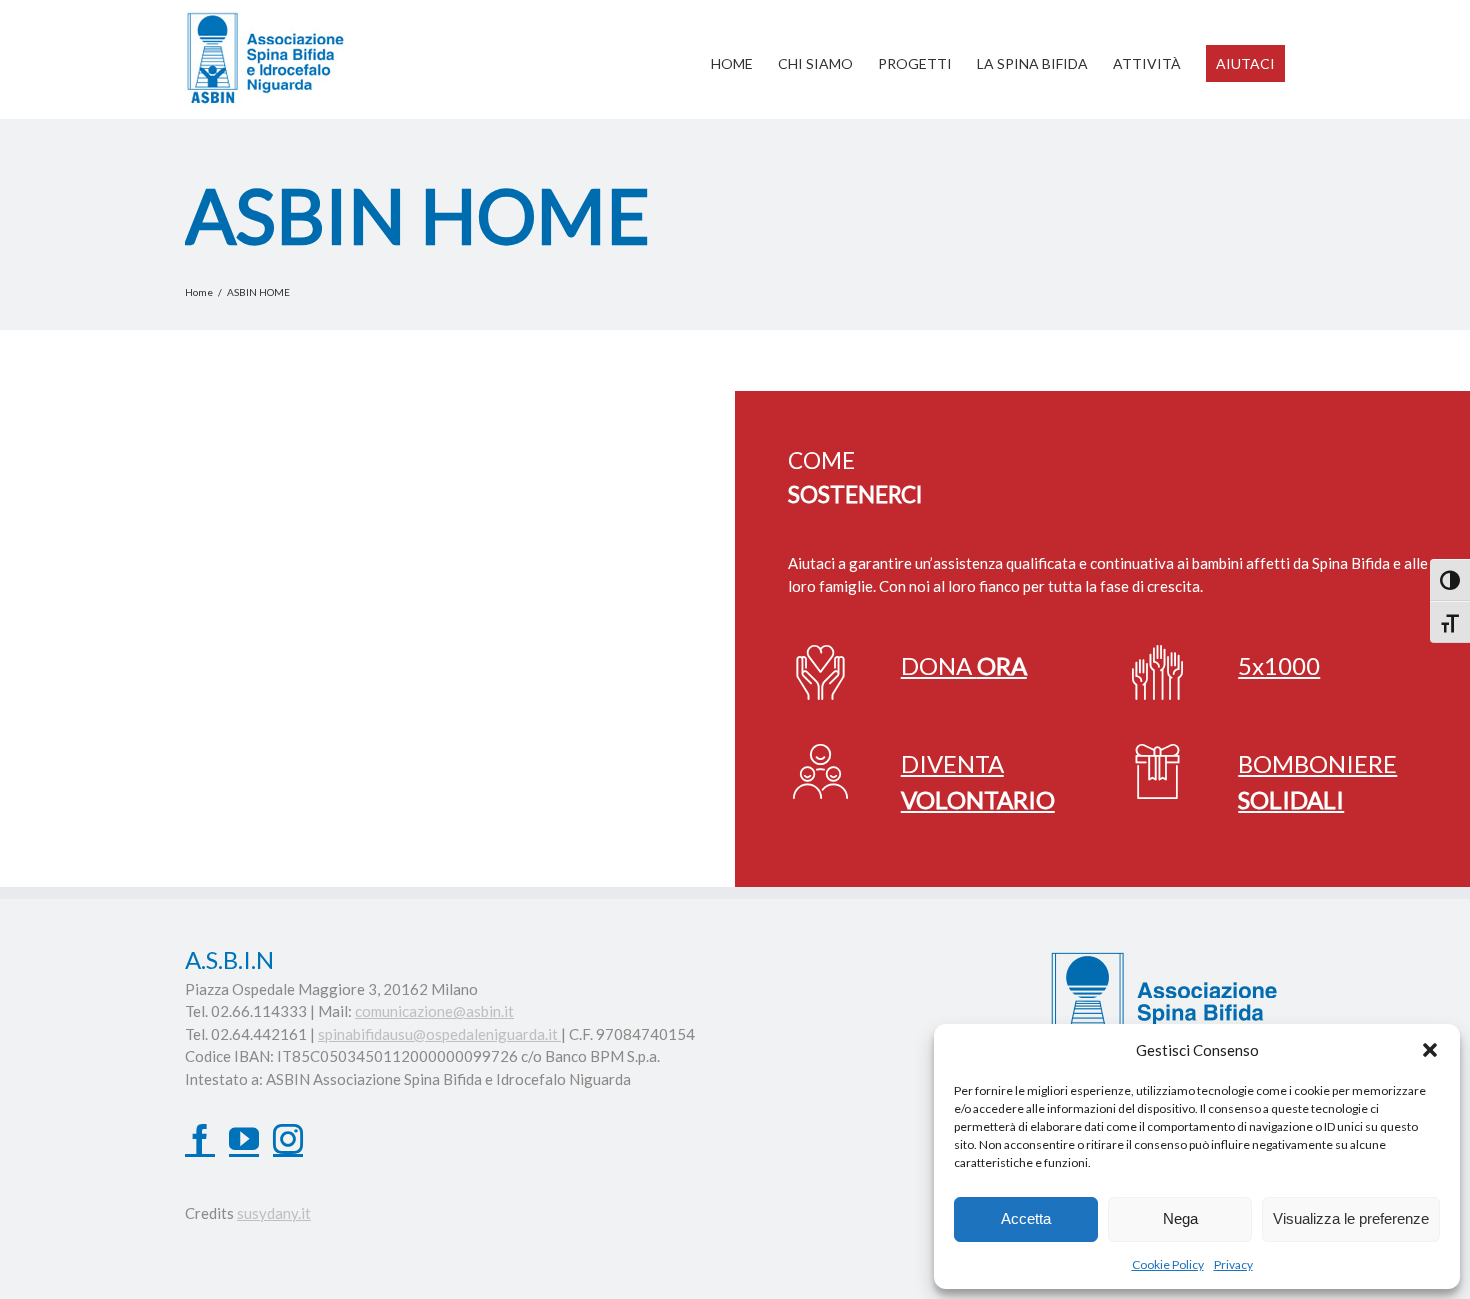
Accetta (1026, 1218)
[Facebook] (200, 1139)
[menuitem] (744, 53)
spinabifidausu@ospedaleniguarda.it (439, 1034)
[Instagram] (288, 1139)
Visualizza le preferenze (1351, 1218)
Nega (1180, 1218)
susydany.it (274, 1213)
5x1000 (1279, 665)
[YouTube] (244, 1139)
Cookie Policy (1168, 1264)
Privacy (1233, 1264)
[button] (1430, 1050)
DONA (964, 665)
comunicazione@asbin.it (434, 1011)
